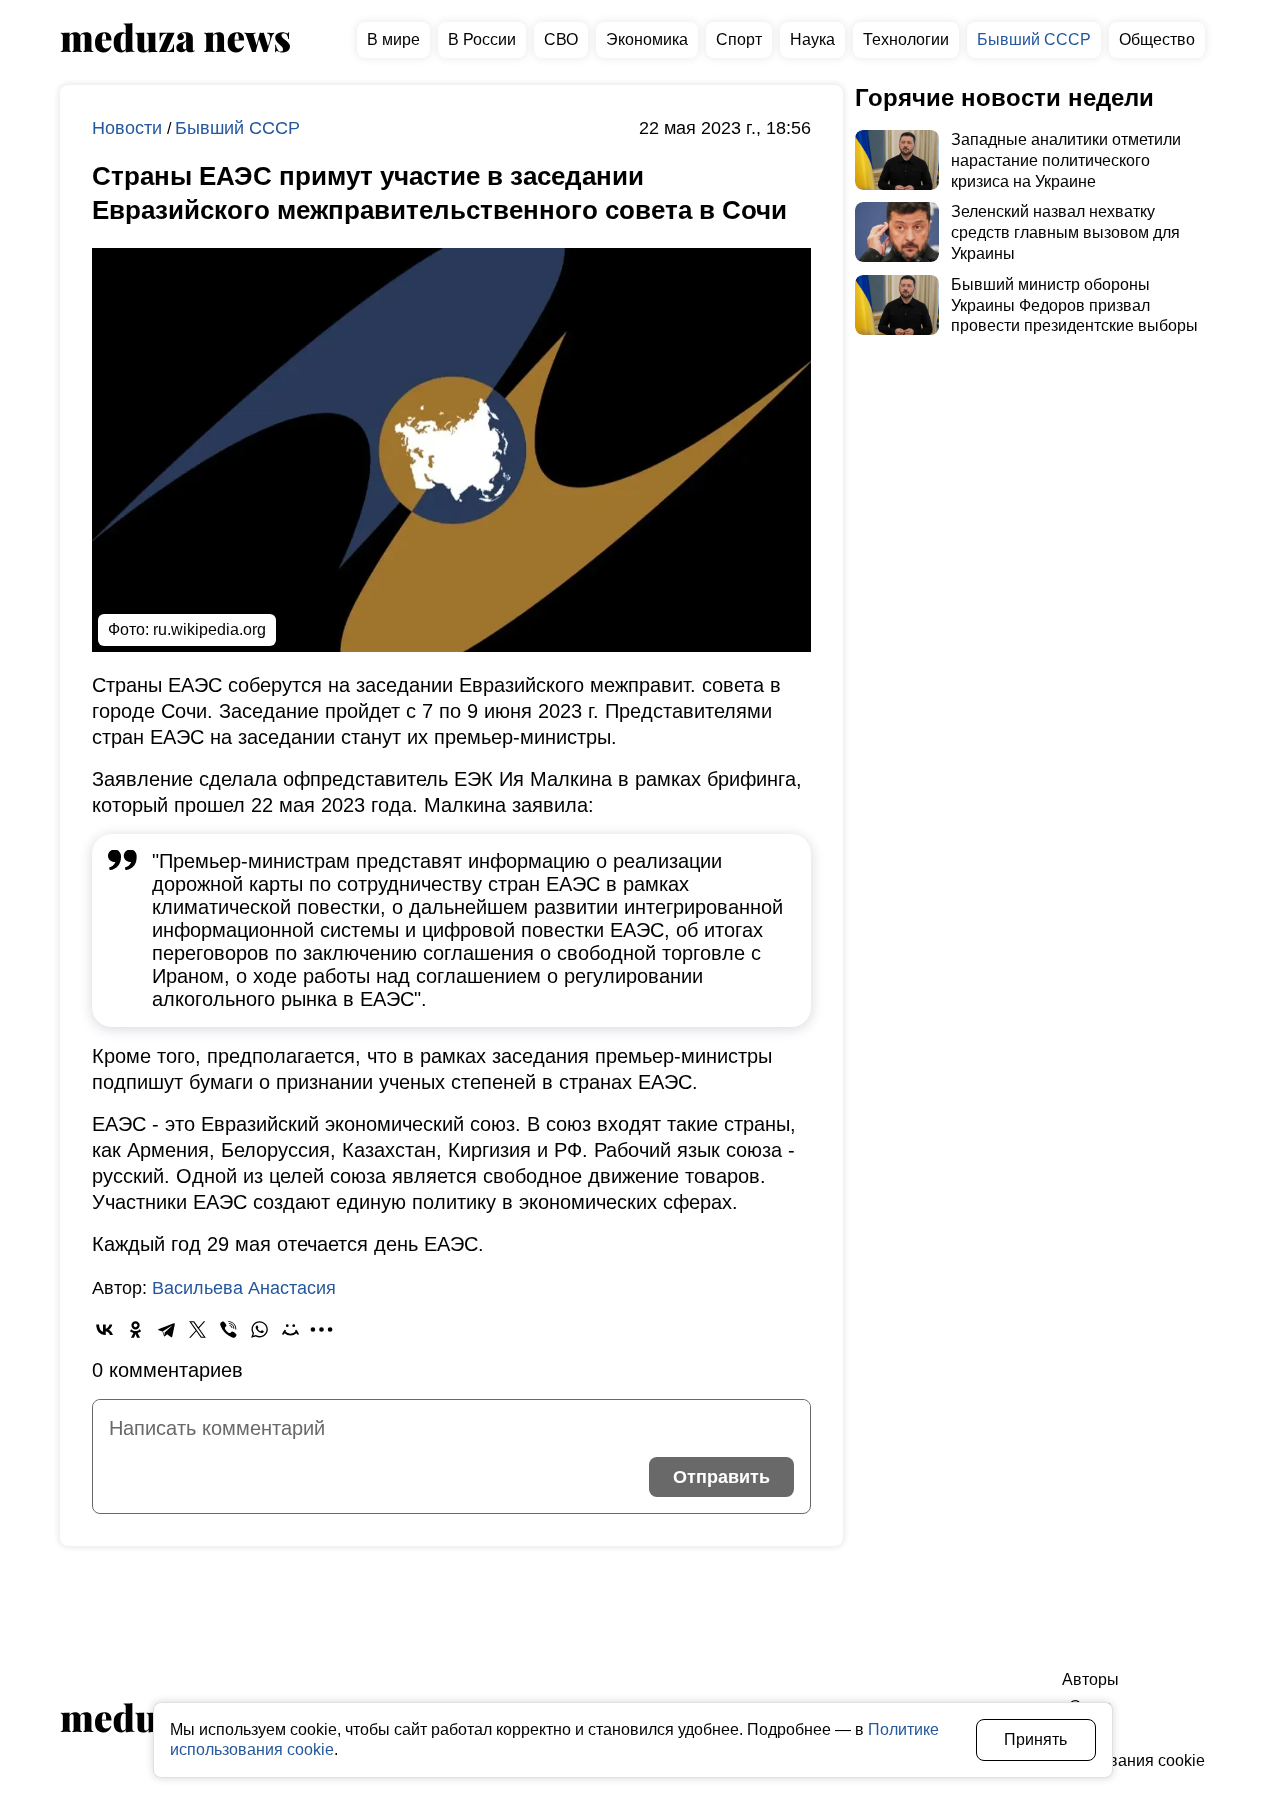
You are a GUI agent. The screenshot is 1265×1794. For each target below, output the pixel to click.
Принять (1035, 1739)
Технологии (906, 39)
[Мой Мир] (290, 1329)
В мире (393, 39)
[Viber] (228, 1329)
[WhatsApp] (259, 1329)
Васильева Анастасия (244, 1288)
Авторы (1090, 1679)
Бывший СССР (1034, 39)
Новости (129, 128)
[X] (197, 1329)
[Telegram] (166, 1329)
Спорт (739, 39)
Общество (1157, 39)
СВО (561, 39)
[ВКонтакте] (104, 1329)
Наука (812, 39)
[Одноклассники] (135, 1329)
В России (482, 39)
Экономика (647, 39)
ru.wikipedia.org (209, 629)
